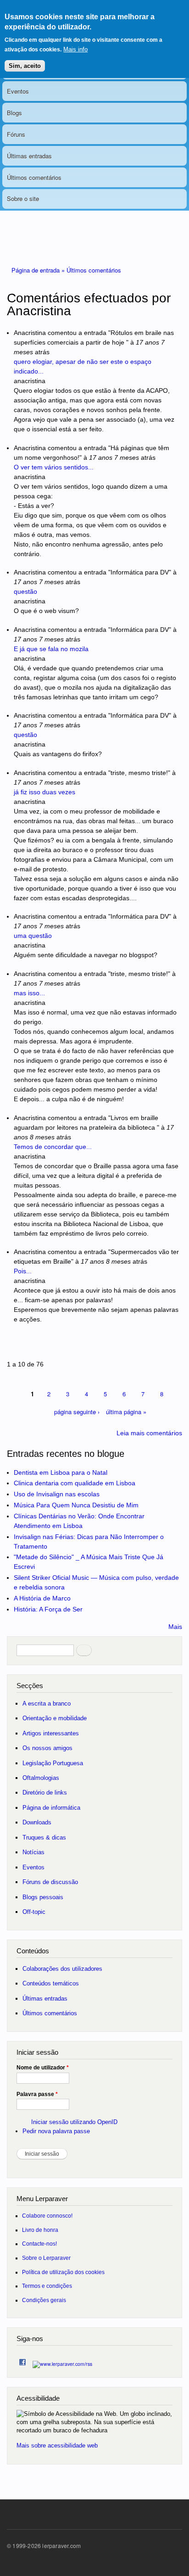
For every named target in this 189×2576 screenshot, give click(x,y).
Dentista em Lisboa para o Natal (61, 1472)
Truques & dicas (44, 1837)
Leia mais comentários (149, 1433)
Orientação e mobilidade (55, 1718)
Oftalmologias (41, 1778)
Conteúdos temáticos (51, 1983)
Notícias (33, 1852)
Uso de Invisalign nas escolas (57, 1494)
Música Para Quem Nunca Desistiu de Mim (76, 1505)
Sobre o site (23, 198)
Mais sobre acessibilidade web (57, 2445)
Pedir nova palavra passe (56, 2131)
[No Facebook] (22, 2360)
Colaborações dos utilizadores (62, 1969)
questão (25, 591)
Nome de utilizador (43, 2068)
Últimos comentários (34, 177)
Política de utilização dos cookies (63, 2272)
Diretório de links (45, 1793)
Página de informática (51, 1808)
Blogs (14, 113)
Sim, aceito (25, 66)
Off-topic (34, 1912)
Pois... (23, 1271)
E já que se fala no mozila (51, 649)
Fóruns (16, 134)
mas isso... (29, 993)
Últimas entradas (29, 156)
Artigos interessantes (51, 1733)
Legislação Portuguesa (53, 1763)
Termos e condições (47, 2286)
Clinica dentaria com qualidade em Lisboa (75, 1483)
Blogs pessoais (43, 1897)
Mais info (75, 49)
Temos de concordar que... (53, 1147)
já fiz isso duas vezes (44, 792)
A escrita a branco (47, 1703)
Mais (175, 1627)
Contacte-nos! (39, 2244)
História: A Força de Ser (48, 1609)
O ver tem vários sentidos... (54, 467)
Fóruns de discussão (50, 1882)
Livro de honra (40, 2230)
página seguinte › (77, 1412)
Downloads (37, 1822)
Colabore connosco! (47, 2216)
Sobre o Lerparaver (46, 2258)
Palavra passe (37, 2094)
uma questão (33, 936)
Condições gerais (44, 2300)
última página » (126, 1412)
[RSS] (62, 2361)
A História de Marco (42, 1598)
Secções (30, 1686)
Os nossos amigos (47, 1748)
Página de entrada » (39, 270)
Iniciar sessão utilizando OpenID (74, 2122)
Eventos (18, 91)
